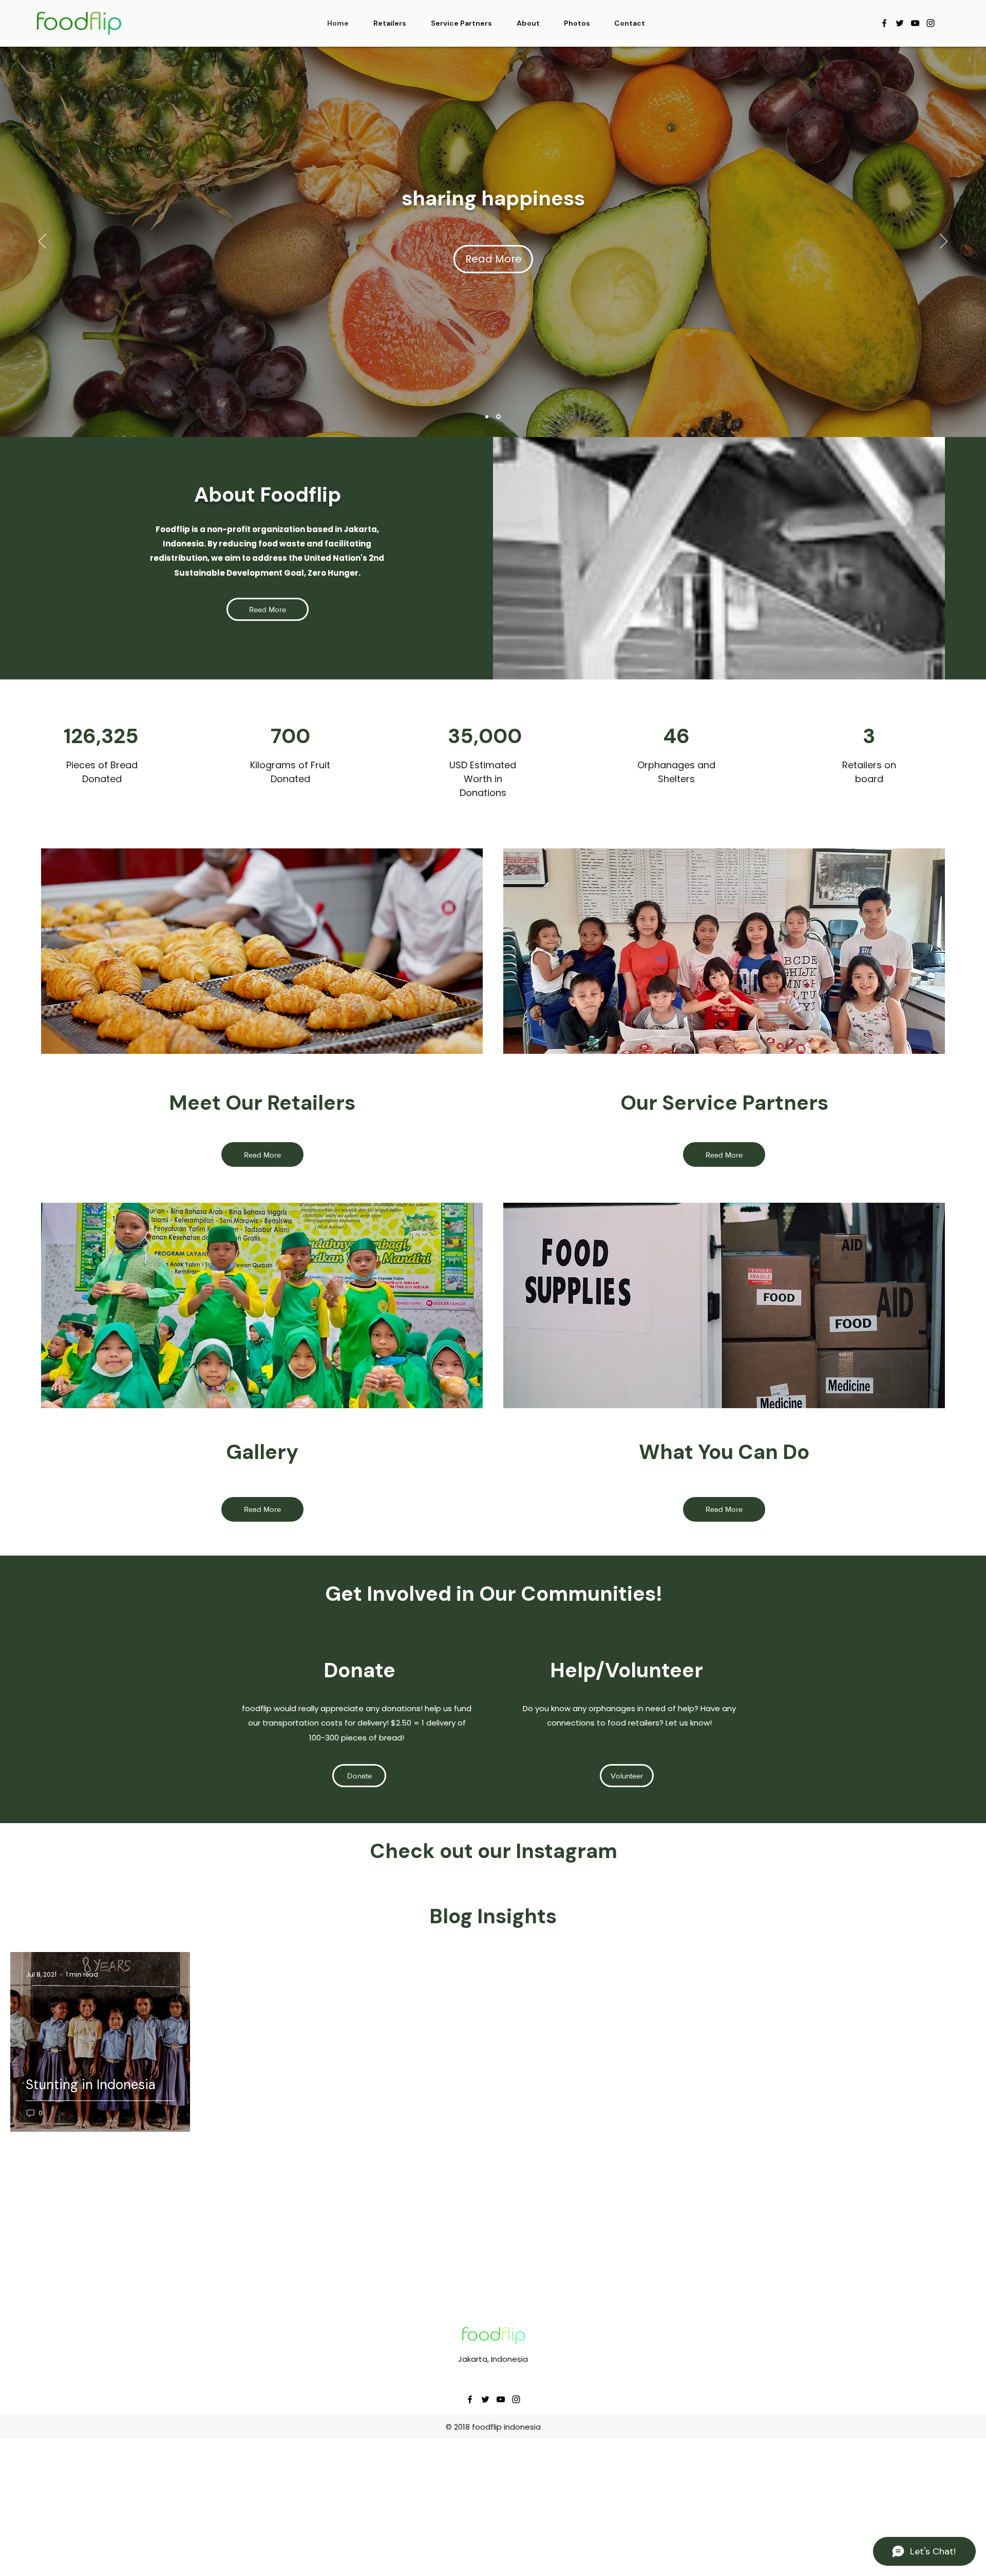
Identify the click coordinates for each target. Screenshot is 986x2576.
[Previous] (42, 242)
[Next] (944, 242)
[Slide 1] (488, 417)
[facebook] (884, 23)
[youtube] (915, 23)
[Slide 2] (499, 416)
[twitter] (900, 23)
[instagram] (931, 23)
